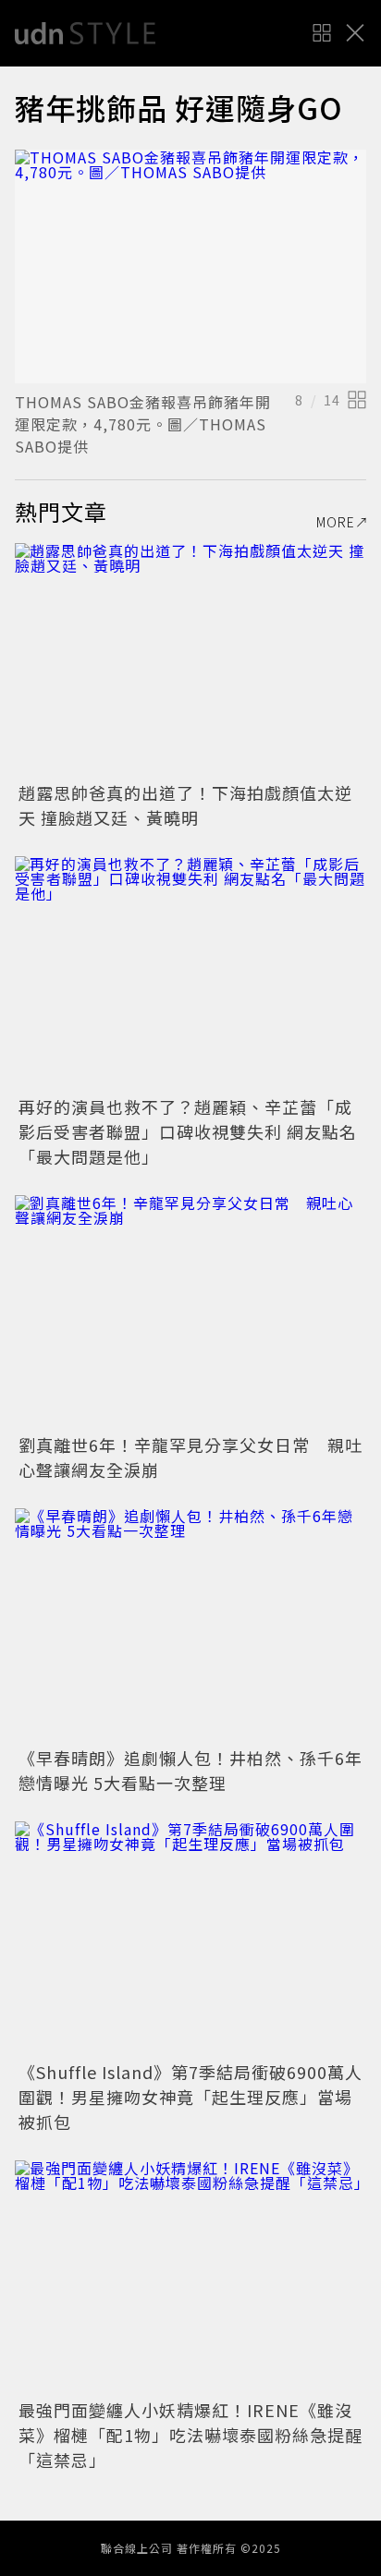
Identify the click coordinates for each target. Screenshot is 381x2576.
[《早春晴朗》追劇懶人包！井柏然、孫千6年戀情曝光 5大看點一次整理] (190, 1625)
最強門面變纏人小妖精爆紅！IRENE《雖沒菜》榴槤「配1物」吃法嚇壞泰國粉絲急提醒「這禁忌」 (190, 2435)
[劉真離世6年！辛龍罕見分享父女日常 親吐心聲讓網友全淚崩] (190, 1312)
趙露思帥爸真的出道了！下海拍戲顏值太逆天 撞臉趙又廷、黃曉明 (185, 805)
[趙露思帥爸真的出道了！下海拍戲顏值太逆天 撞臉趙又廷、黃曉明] (190, 660)
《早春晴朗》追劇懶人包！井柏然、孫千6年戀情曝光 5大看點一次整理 (190, 1770)
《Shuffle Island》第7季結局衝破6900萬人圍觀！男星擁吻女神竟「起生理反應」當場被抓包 (190, 2097)
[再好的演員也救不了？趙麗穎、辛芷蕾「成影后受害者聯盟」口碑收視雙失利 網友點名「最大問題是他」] (190, 973)
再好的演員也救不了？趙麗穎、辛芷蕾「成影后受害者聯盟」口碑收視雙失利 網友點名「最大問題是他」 (188, 1131)
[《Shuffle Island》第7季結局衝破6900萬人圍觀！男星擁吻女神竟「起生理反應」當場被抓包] (190, 1938)
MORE (336, 522)
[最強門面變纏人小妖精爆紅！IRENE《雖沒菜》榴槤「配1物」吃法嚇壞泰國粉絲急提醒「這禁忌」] (190, 2277)
